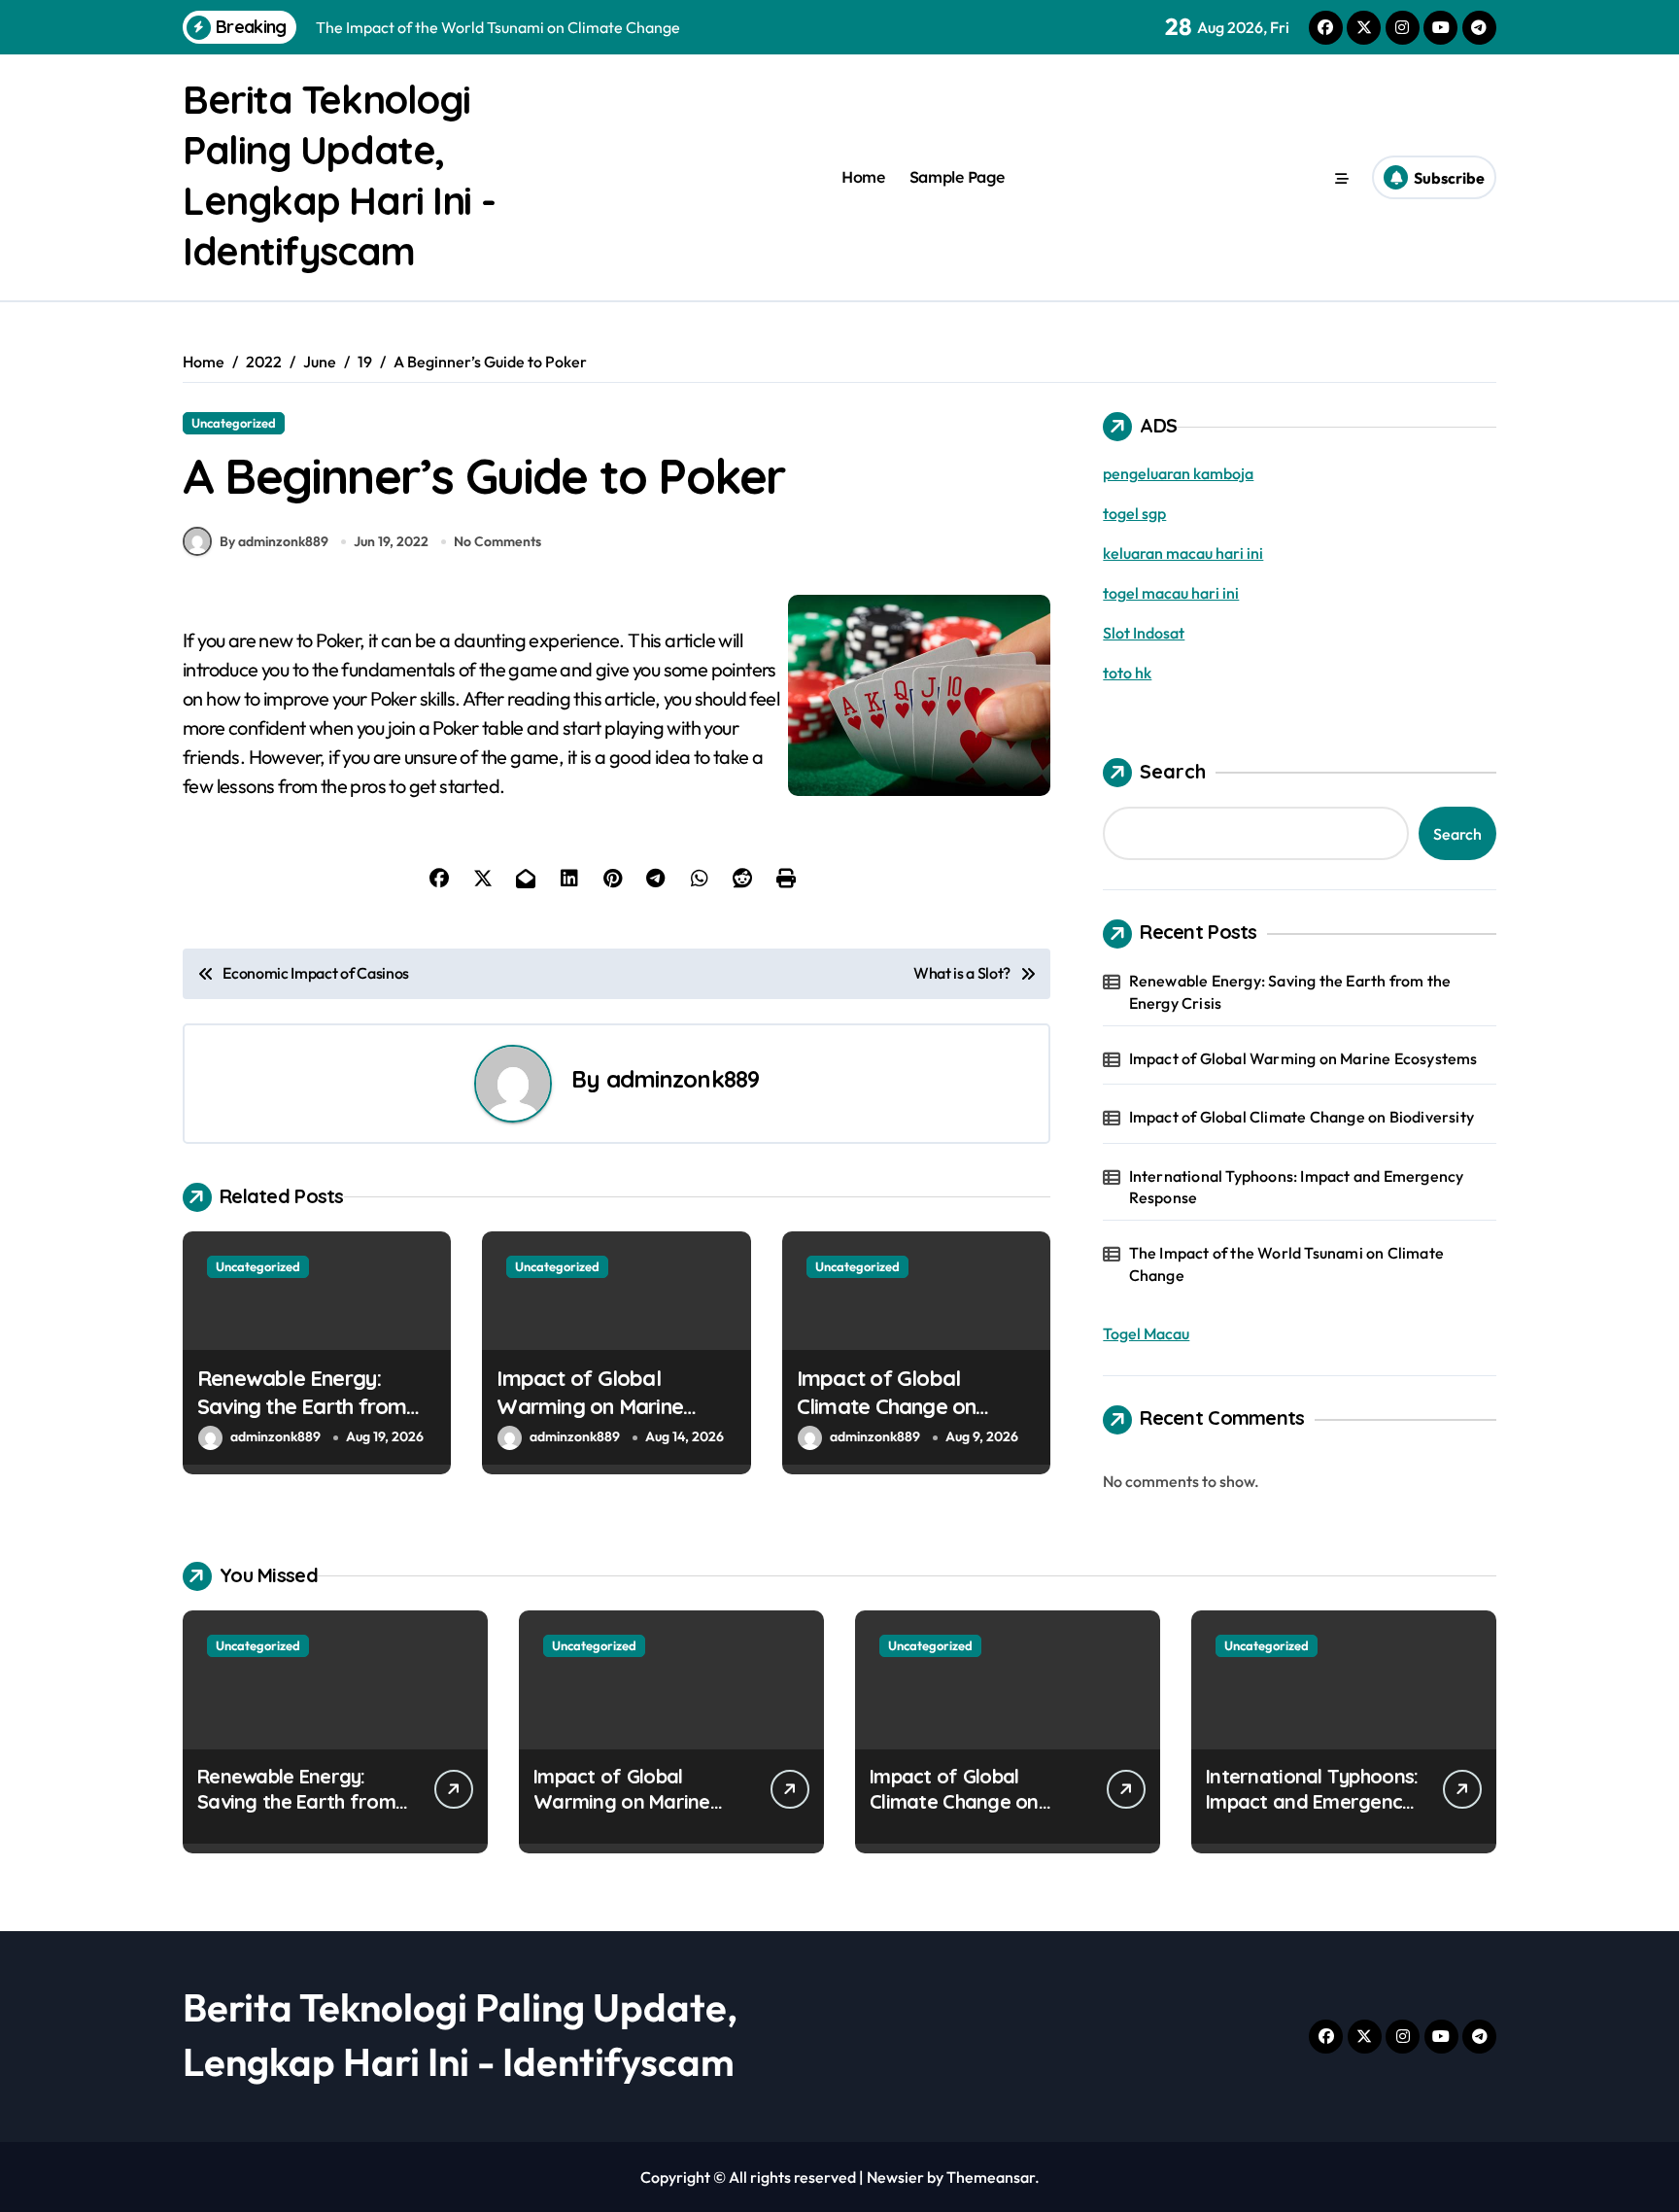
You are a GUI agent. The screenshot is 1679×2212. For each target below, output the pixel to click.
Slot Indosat (1144, 633)
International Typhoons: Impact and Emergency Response (1297, 1187)
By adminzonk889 (274, 541)
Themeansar (991, 2177)
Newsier (895, 2177)
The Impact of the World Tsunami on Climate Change (1286, 1263)
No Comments (497, 541)
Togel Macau (1146, 1333)
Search (1173, 771)
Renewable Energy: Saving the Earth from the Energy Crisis (302, 1406)
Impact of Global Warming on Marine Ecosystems (590, 1406)
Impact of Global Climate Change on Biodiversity (887, 1406)
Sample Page (957, 177)
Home (863, 177)
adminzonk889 (683, 1079)
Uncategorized (234, 423)
